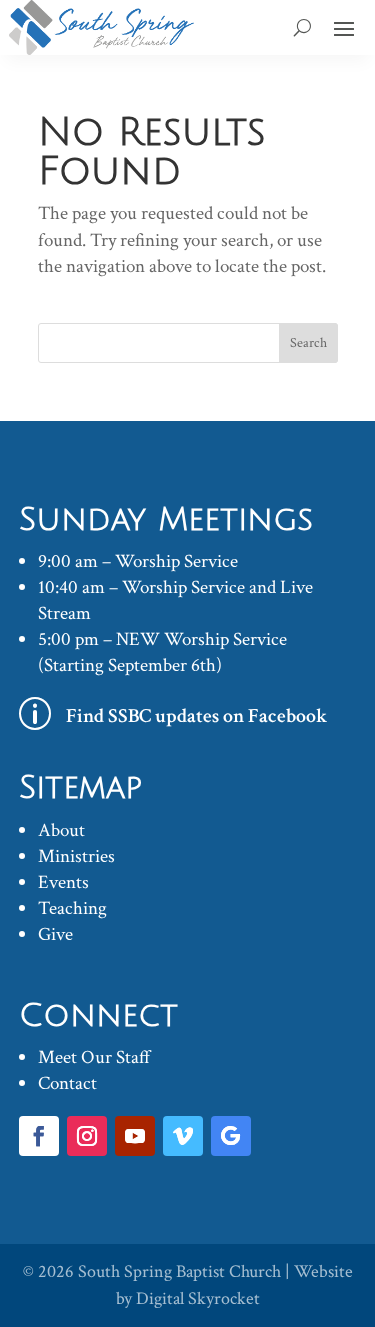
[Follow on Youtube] (135, 1136)
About (61, 830)
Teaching (72, 908)
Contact (67, 1083)
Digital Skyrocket (198, 1298)
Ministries (76, 856)
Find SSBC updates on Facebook (197, 716)
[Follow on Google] (231, 1136)
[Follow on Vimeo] (183, 1136)
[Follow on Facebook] (39, 1136)
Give (55, 934)
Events (63, 882)
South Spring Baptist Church (179, 1271)
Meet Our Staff (94, 1057)
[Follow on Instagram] (87, 1136)
